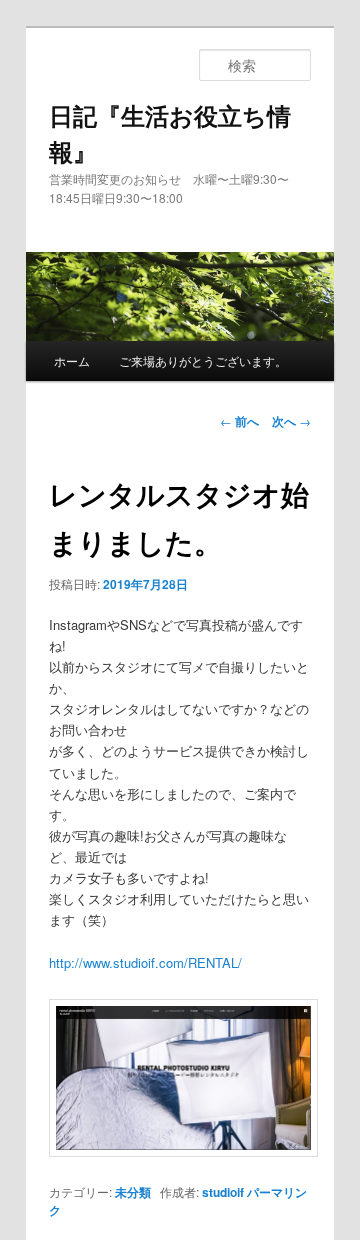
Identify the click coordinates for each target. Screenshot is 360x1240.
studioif (223, 1192)
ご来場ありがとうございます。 (203, 360)
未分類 (133, 1192)
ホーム (72, 360)
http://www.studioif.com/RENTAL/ (145, 962)
